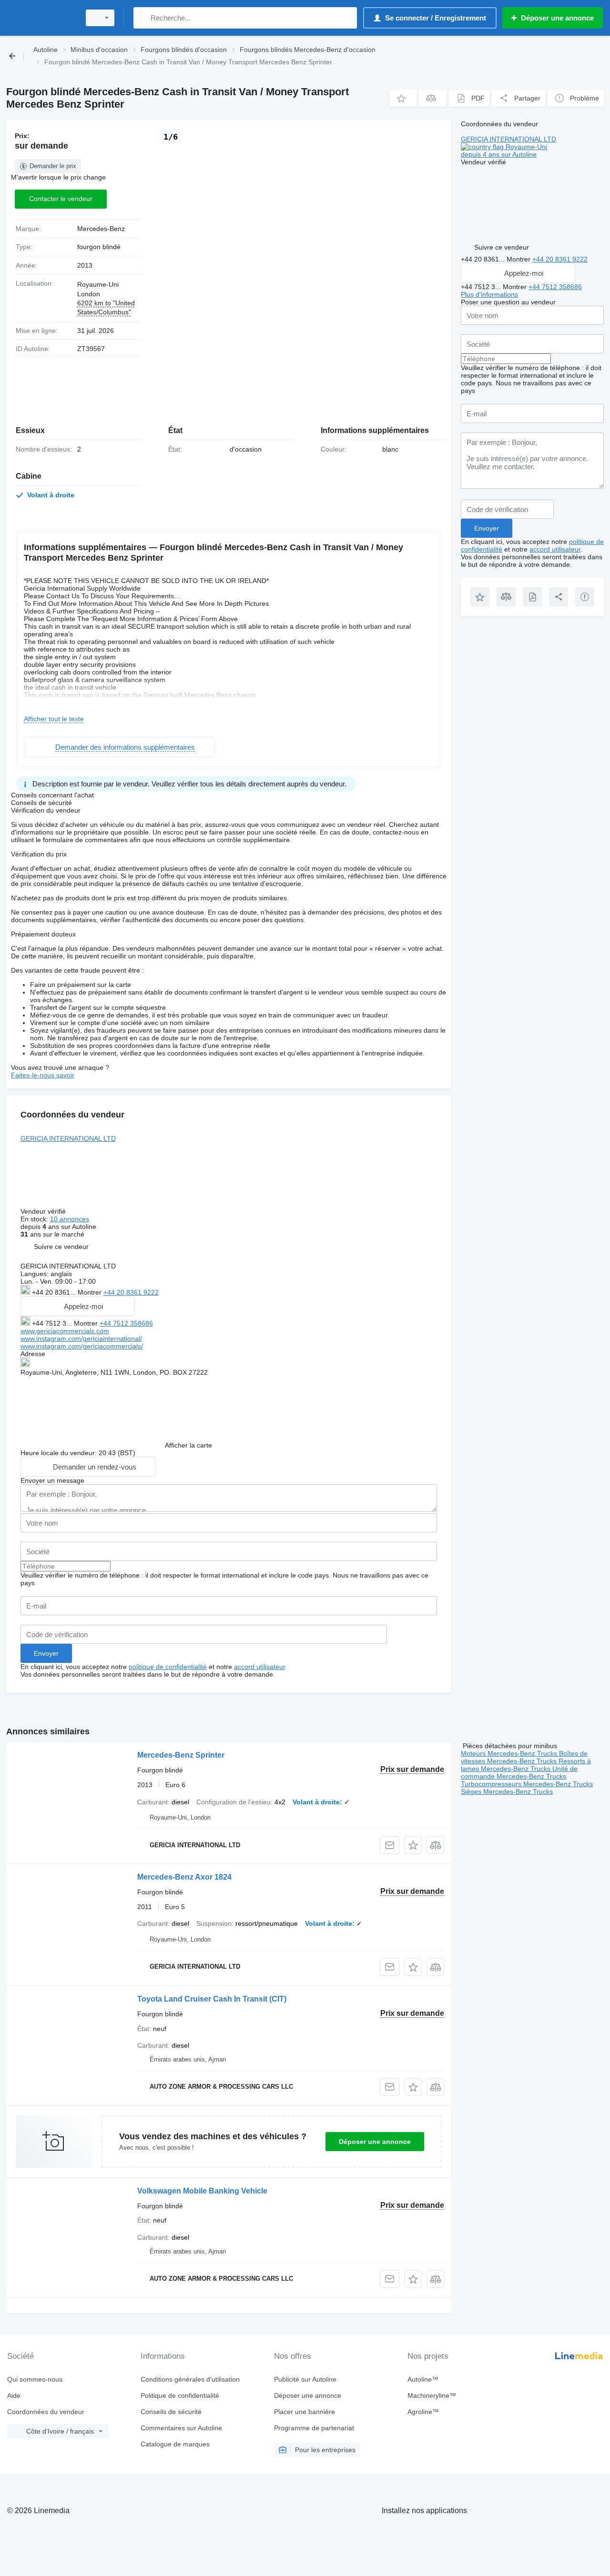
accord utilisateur (259, 1667)
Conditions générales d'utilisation (190, 2379)
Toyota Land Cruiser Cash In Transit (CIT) (212, 1999)
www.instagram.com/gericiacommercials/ (82, 1346)
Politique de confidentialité (180, 2395)
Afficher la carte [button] (188, 1445)
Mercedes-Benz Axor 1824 (184, 1877)
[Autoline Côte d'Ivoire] (41, 18)
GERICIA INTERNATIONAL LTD (68, 1138)
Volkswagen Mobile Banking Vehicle (202, 2191)
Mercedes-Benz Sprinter (181, 1755)
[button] (403, 98)
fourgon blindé (99, 247)
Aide (14, 2395)
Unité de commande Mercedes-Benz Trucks (519, 1772)
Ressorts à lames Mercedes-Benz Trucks (526, 1765)
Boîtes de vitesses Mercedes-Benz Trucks (524, 1757)
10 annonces (70, 1219)
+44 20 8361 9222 (131, 1292)
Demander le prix (53, 166)
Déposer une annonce (375, 2142)
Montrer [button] (91, 1292)
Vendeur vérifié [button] (44, 1211)
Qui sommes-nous (35, 2379)
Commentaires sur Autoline (181, 2428)
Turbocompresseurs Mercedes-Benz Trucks (527, 1784)
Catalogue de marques (175, 2444)
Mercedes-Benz (101, 229)
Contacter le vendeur (61, 199)
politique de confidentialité (168, 1667)
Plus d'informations (489, 294)
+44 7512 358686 (126, 1323)
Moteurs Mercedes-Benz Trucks (510, 1753)
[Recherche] (143, 18)
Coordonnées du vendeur (46, 2412)
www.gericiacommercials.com (65, 1331)
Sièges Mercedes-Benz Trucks (507, 1791)
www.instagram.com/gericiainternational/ (81, 1338)
